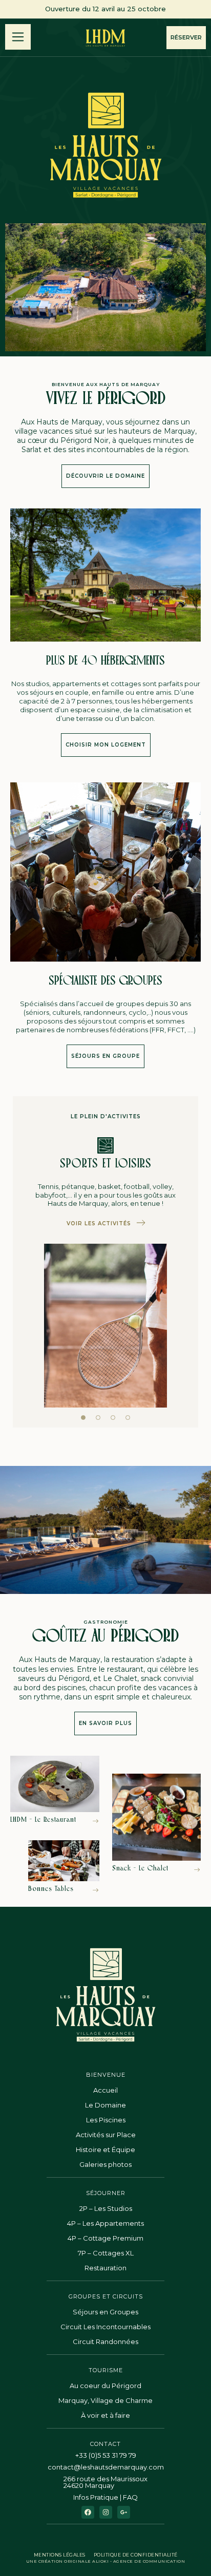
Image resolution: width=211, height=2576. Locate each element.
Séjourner (106, 2193)
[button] (83, 1418)
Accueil (105, 2090)
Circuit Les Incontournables (105, 2327)
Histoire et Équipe (105, 2149)
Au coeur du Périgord (105, 2386)
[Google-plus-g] (124, 2512)
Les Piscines (106, 2120)
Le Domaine (105, 2105)
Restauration (105, 2268)
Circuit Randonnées (105, 2341)
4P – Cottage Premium (105, 2238)
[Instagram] (106, 2512)
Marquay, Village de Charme (105, 2400)
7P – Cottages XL (106, 2253)
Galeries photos (105, 2164)
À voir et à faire (105, 2415)
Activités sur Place (106, 2135)
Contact (105, 2444)
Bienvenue (106, 2075)
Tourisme (106, 2370)
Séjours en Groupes (105, 2312)
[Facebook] (88, 2512)
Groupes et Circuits (106, 2296)
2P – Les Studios (106, 2208)
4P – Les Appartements (105, 2223)
